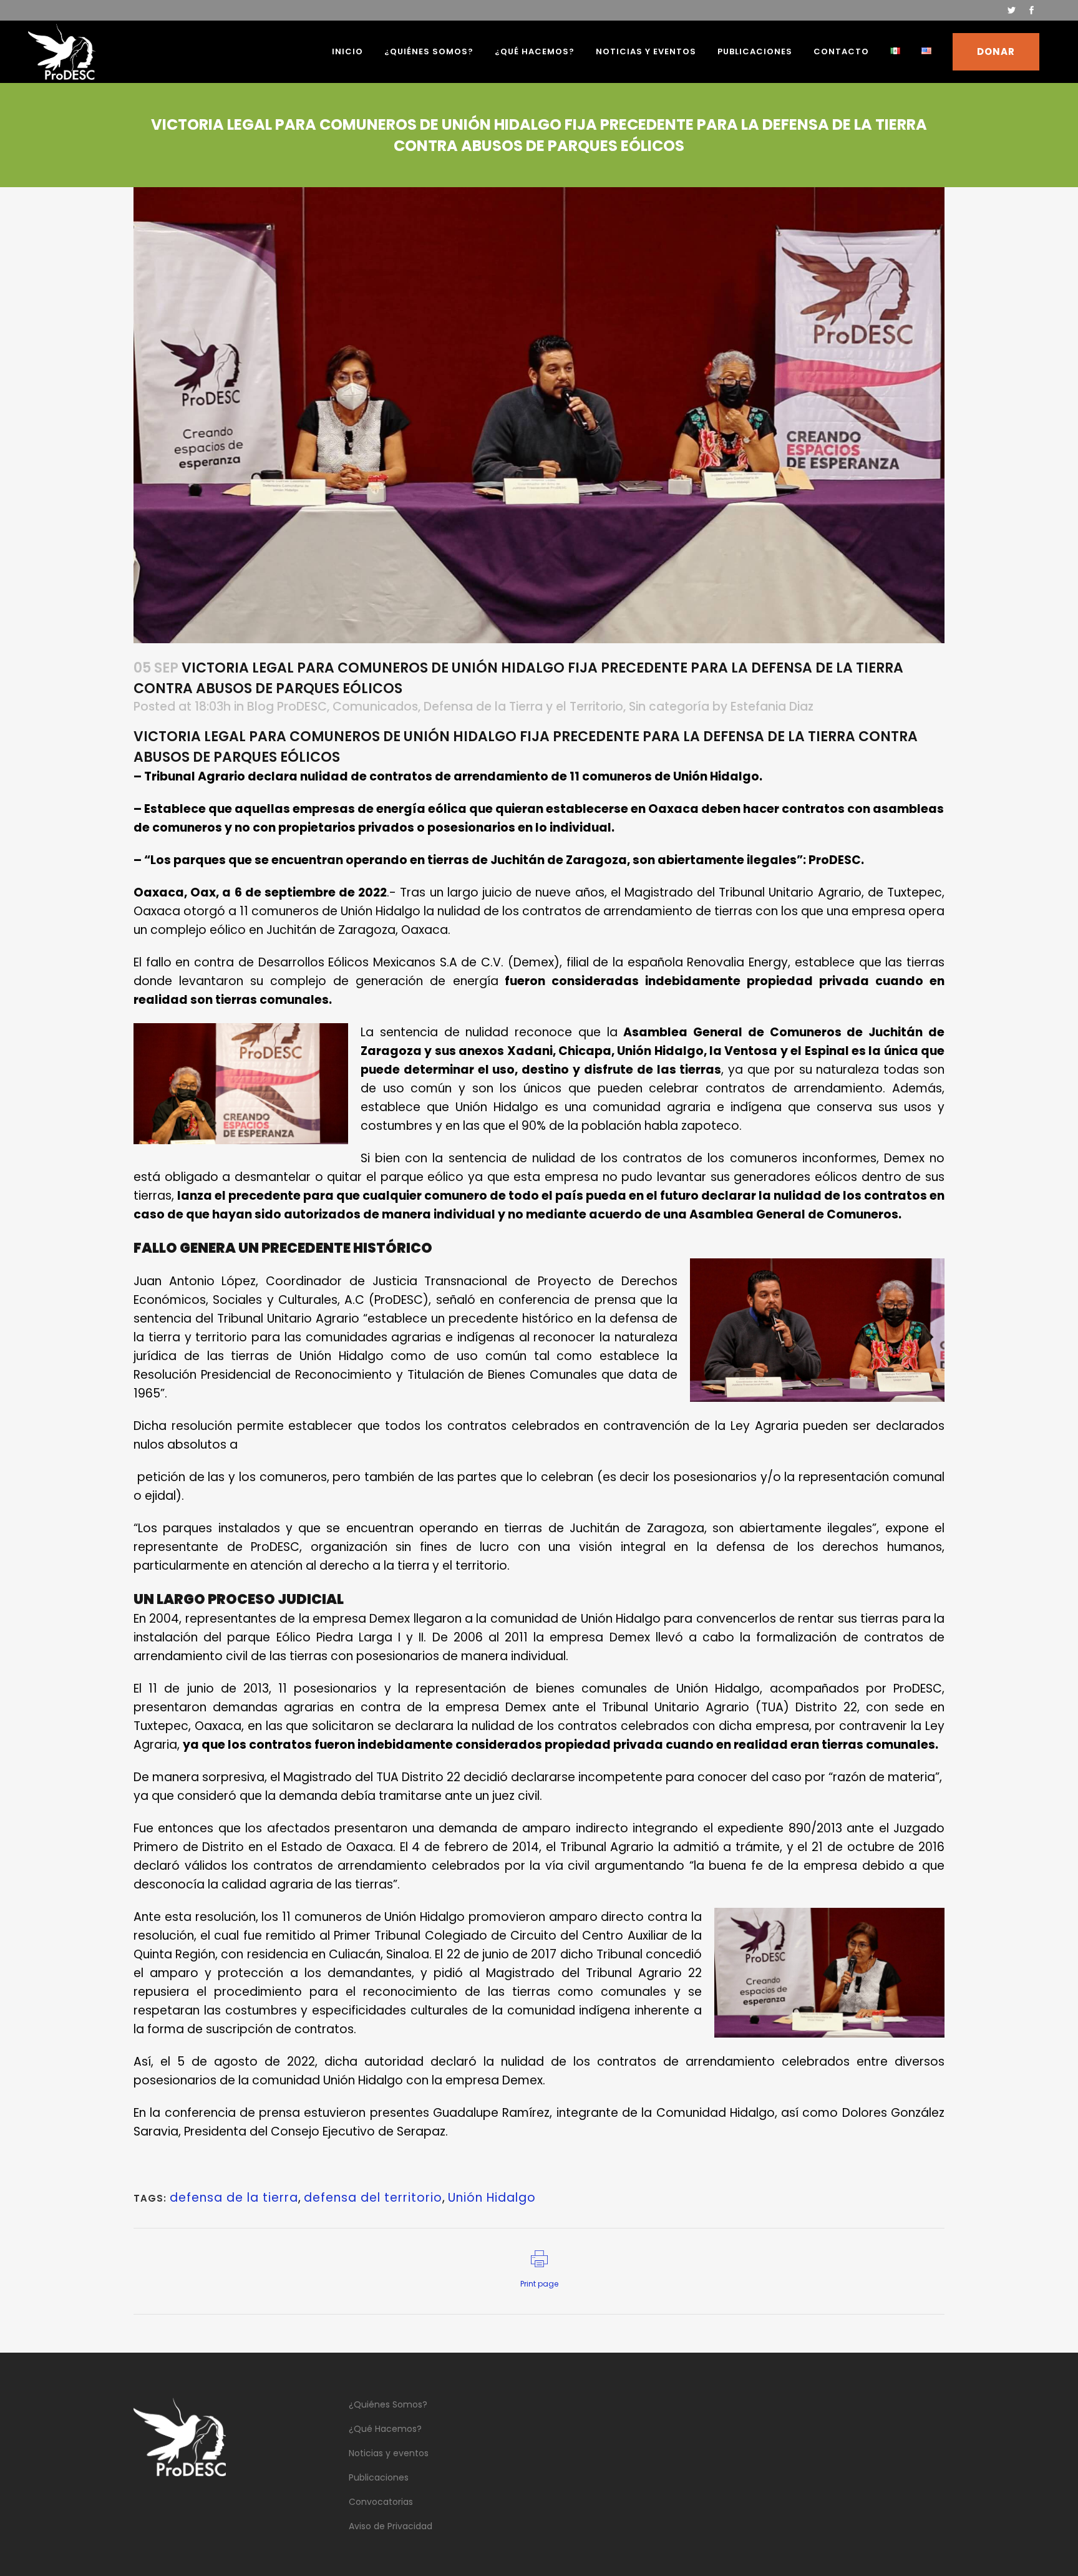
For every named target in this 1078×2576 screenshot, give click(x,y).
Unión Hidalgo (492, 2198)
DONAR (996, 51)
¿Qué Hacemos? (385, 2429)
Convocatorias (381, 2502)
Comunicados (375, 707)
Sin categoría (669, 707)
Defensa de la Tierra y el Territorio (523, 707)
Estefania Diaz (772, 707)
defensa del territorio (373, 2198)
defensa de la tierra (234, 2198)
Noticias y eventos (389, 2453)
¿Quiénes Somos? (388, 2404)
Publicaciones (379, 2477)
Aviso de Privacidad (391, 2526)
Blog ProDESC (287, 707)
